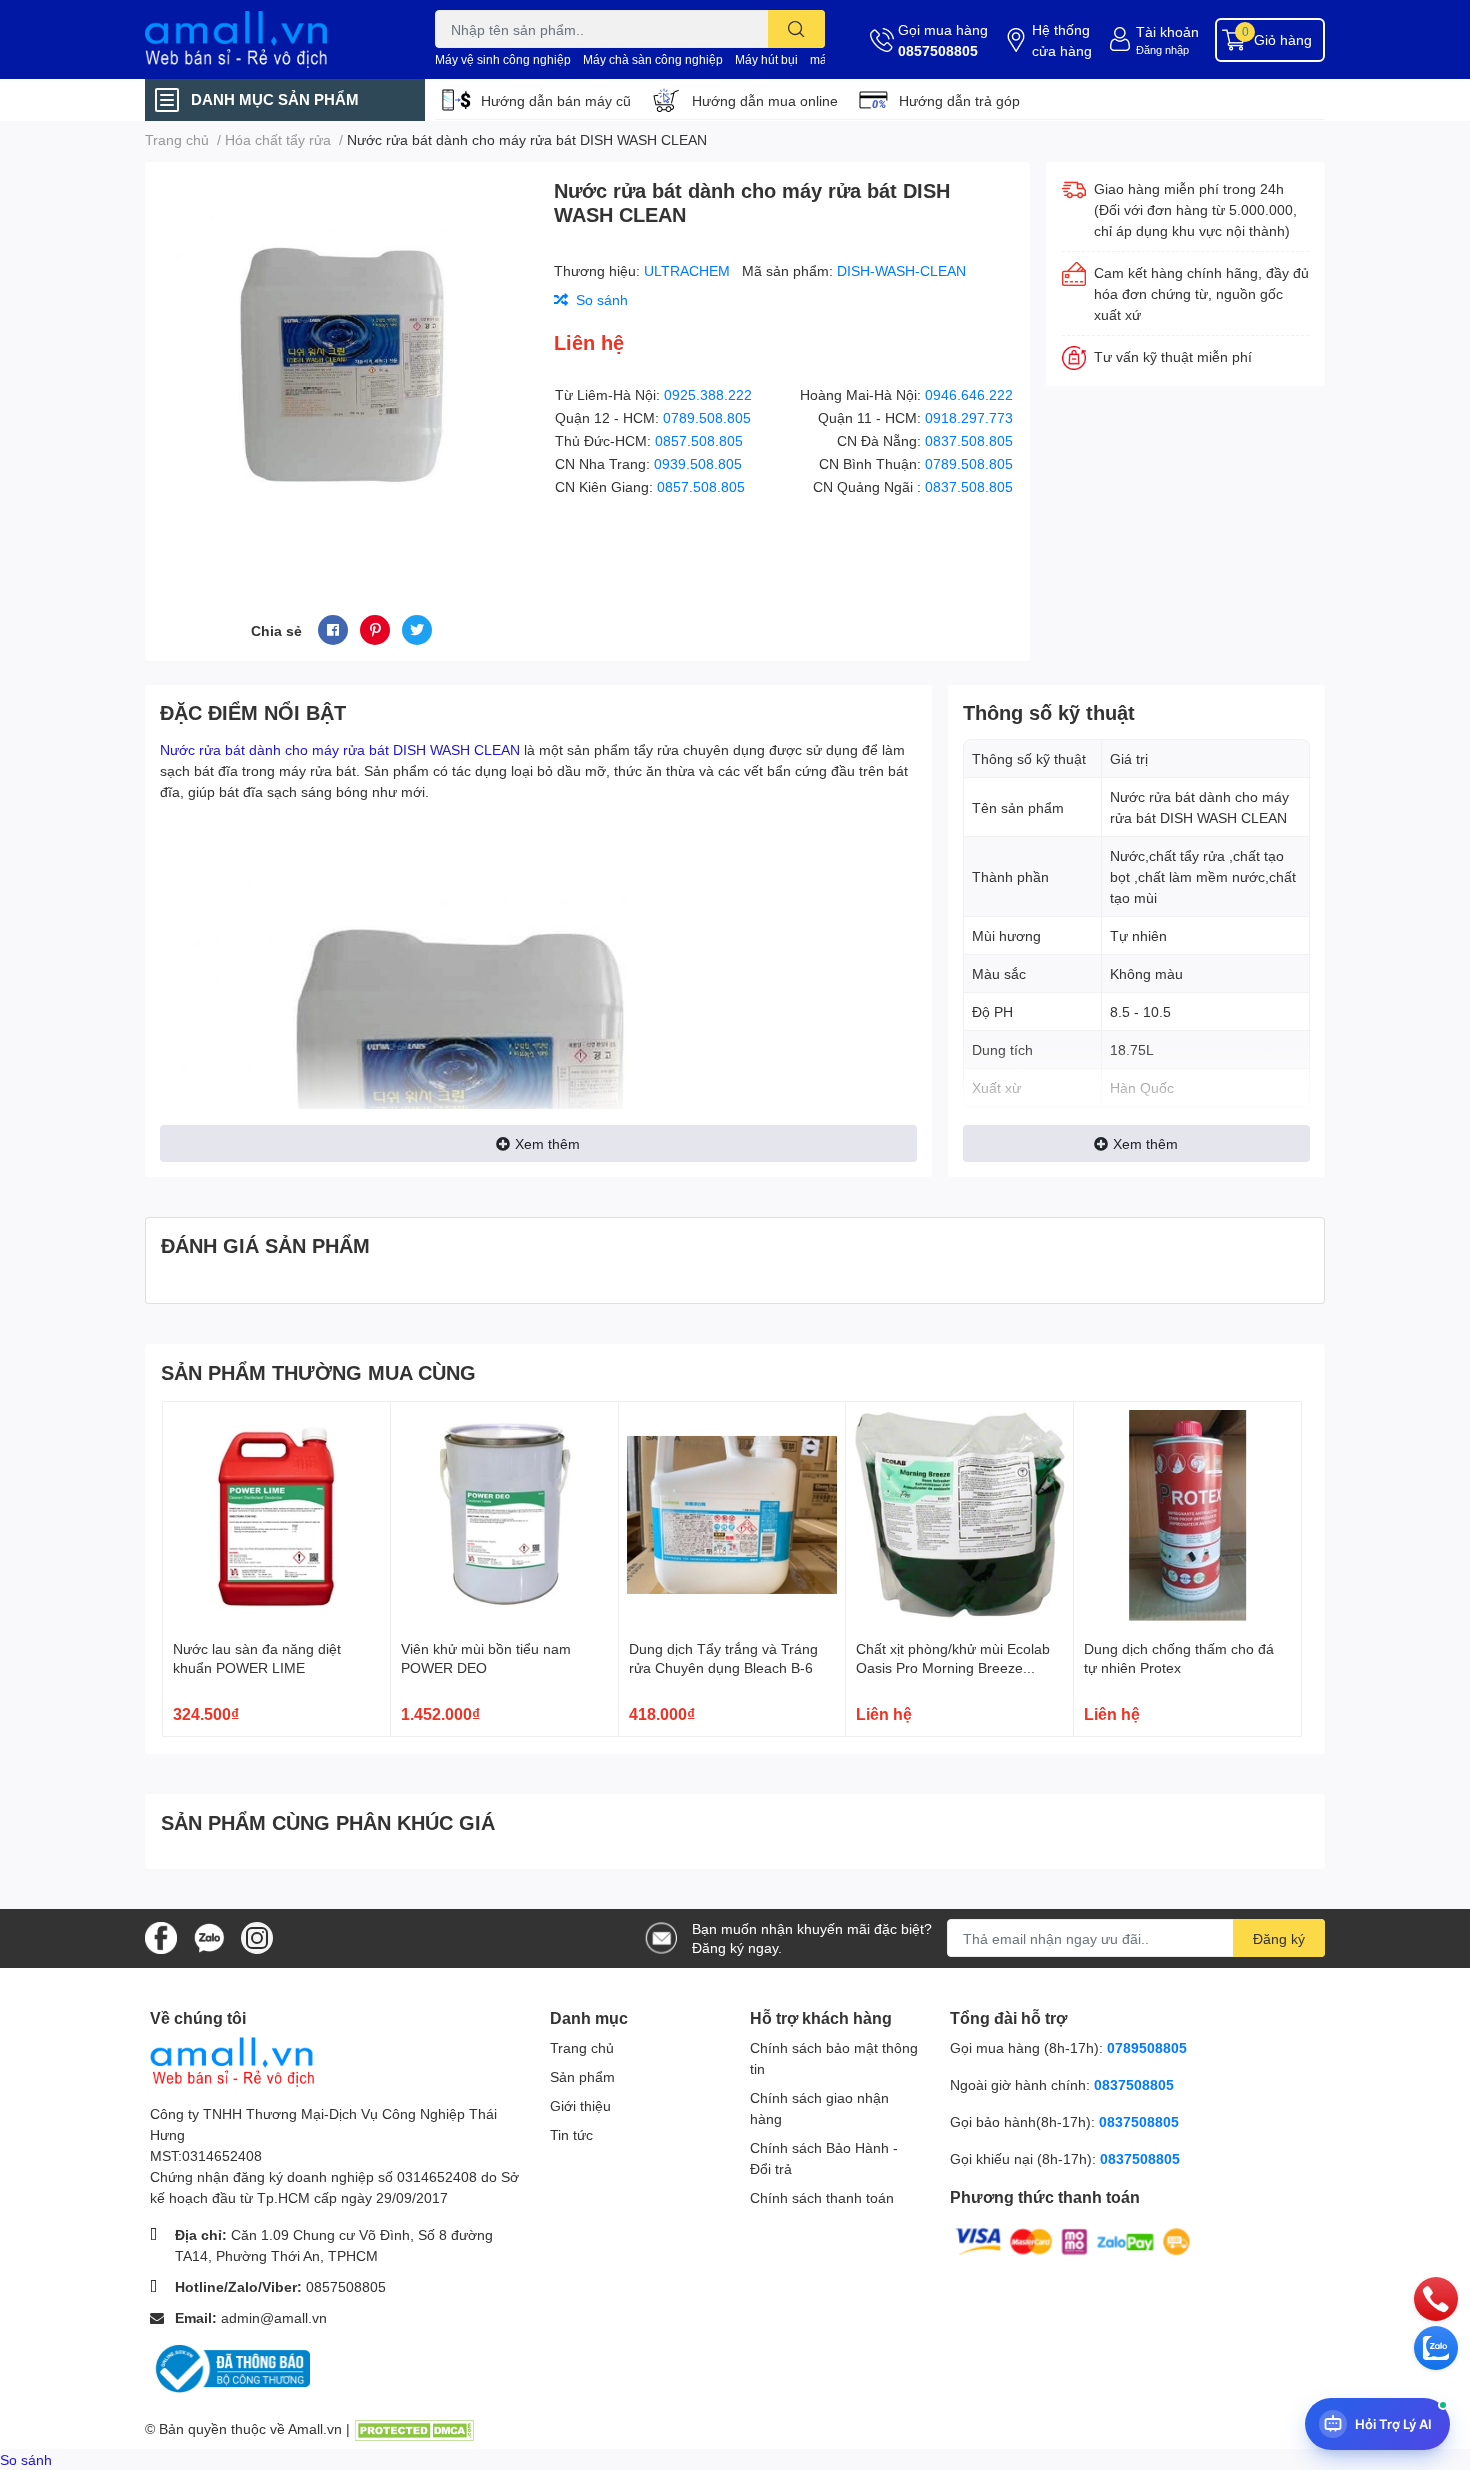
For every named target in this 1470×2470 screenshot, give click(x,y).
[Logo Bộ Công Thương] (230, 2367)
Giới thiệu (580, 2105)
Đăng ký (1279, 1938)
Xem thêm (547, 1143)
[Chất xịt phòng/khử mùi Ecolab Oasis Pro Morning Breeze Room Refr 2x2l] (959, 1515)
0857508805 (938, 50)
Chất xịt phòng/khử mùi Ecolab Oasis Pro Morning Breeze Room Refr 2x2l (953, 1668)
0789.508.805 (707, 417)
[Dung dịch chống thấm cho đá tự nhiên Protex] (1187, 1515)
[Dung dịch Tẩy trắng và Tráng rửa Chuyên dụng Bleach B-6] (732, 1515)
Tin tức (571, 2134)
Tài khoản (1167, 31)
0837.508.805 (969, 440)
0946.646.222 (969, 394)
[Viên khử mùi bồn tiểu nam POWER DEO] (504, 1515)
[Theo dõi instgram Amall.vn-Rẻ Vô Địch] (257, 1936)
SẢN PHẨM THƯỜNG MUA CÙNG (318, 1372)
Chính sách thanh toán (822, 2197)
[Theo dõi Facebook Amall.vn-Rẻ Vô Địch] (161, 1936)
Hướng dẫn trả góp (959, 100)
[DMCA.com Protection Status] (414, 2428)
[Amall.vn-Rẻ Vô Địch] (269, 39)
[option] (341, 364)
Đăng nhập (1162, 49)
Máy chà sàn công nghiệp (653, 59)
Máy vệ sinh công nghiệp (503, 59)
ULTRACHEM (689, 270)
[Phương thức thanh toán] (1073, 2240)
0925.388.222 (708, 394)
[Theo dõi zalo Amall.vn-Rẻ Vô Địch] (209, 1936)
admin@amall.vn (274, 2317)
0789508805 (1147, 2047)
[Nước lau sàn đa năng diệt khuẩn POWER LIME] (276, 1515)
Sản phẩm (582, 2076)
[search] (796, 29)
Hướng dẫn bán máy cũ (556, 100)
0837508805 (1134, 2084)
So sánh (26, 2459)
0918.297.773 (969, 417)
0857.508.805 (699, 440)
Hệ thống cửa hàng (1062, 40)
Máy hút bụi (766, 59)
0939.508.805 (698, 463)
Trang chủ (582, 2047)
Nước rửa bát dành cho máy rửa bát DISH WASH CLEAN (340, 749)
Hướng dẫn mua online (765, 100)
